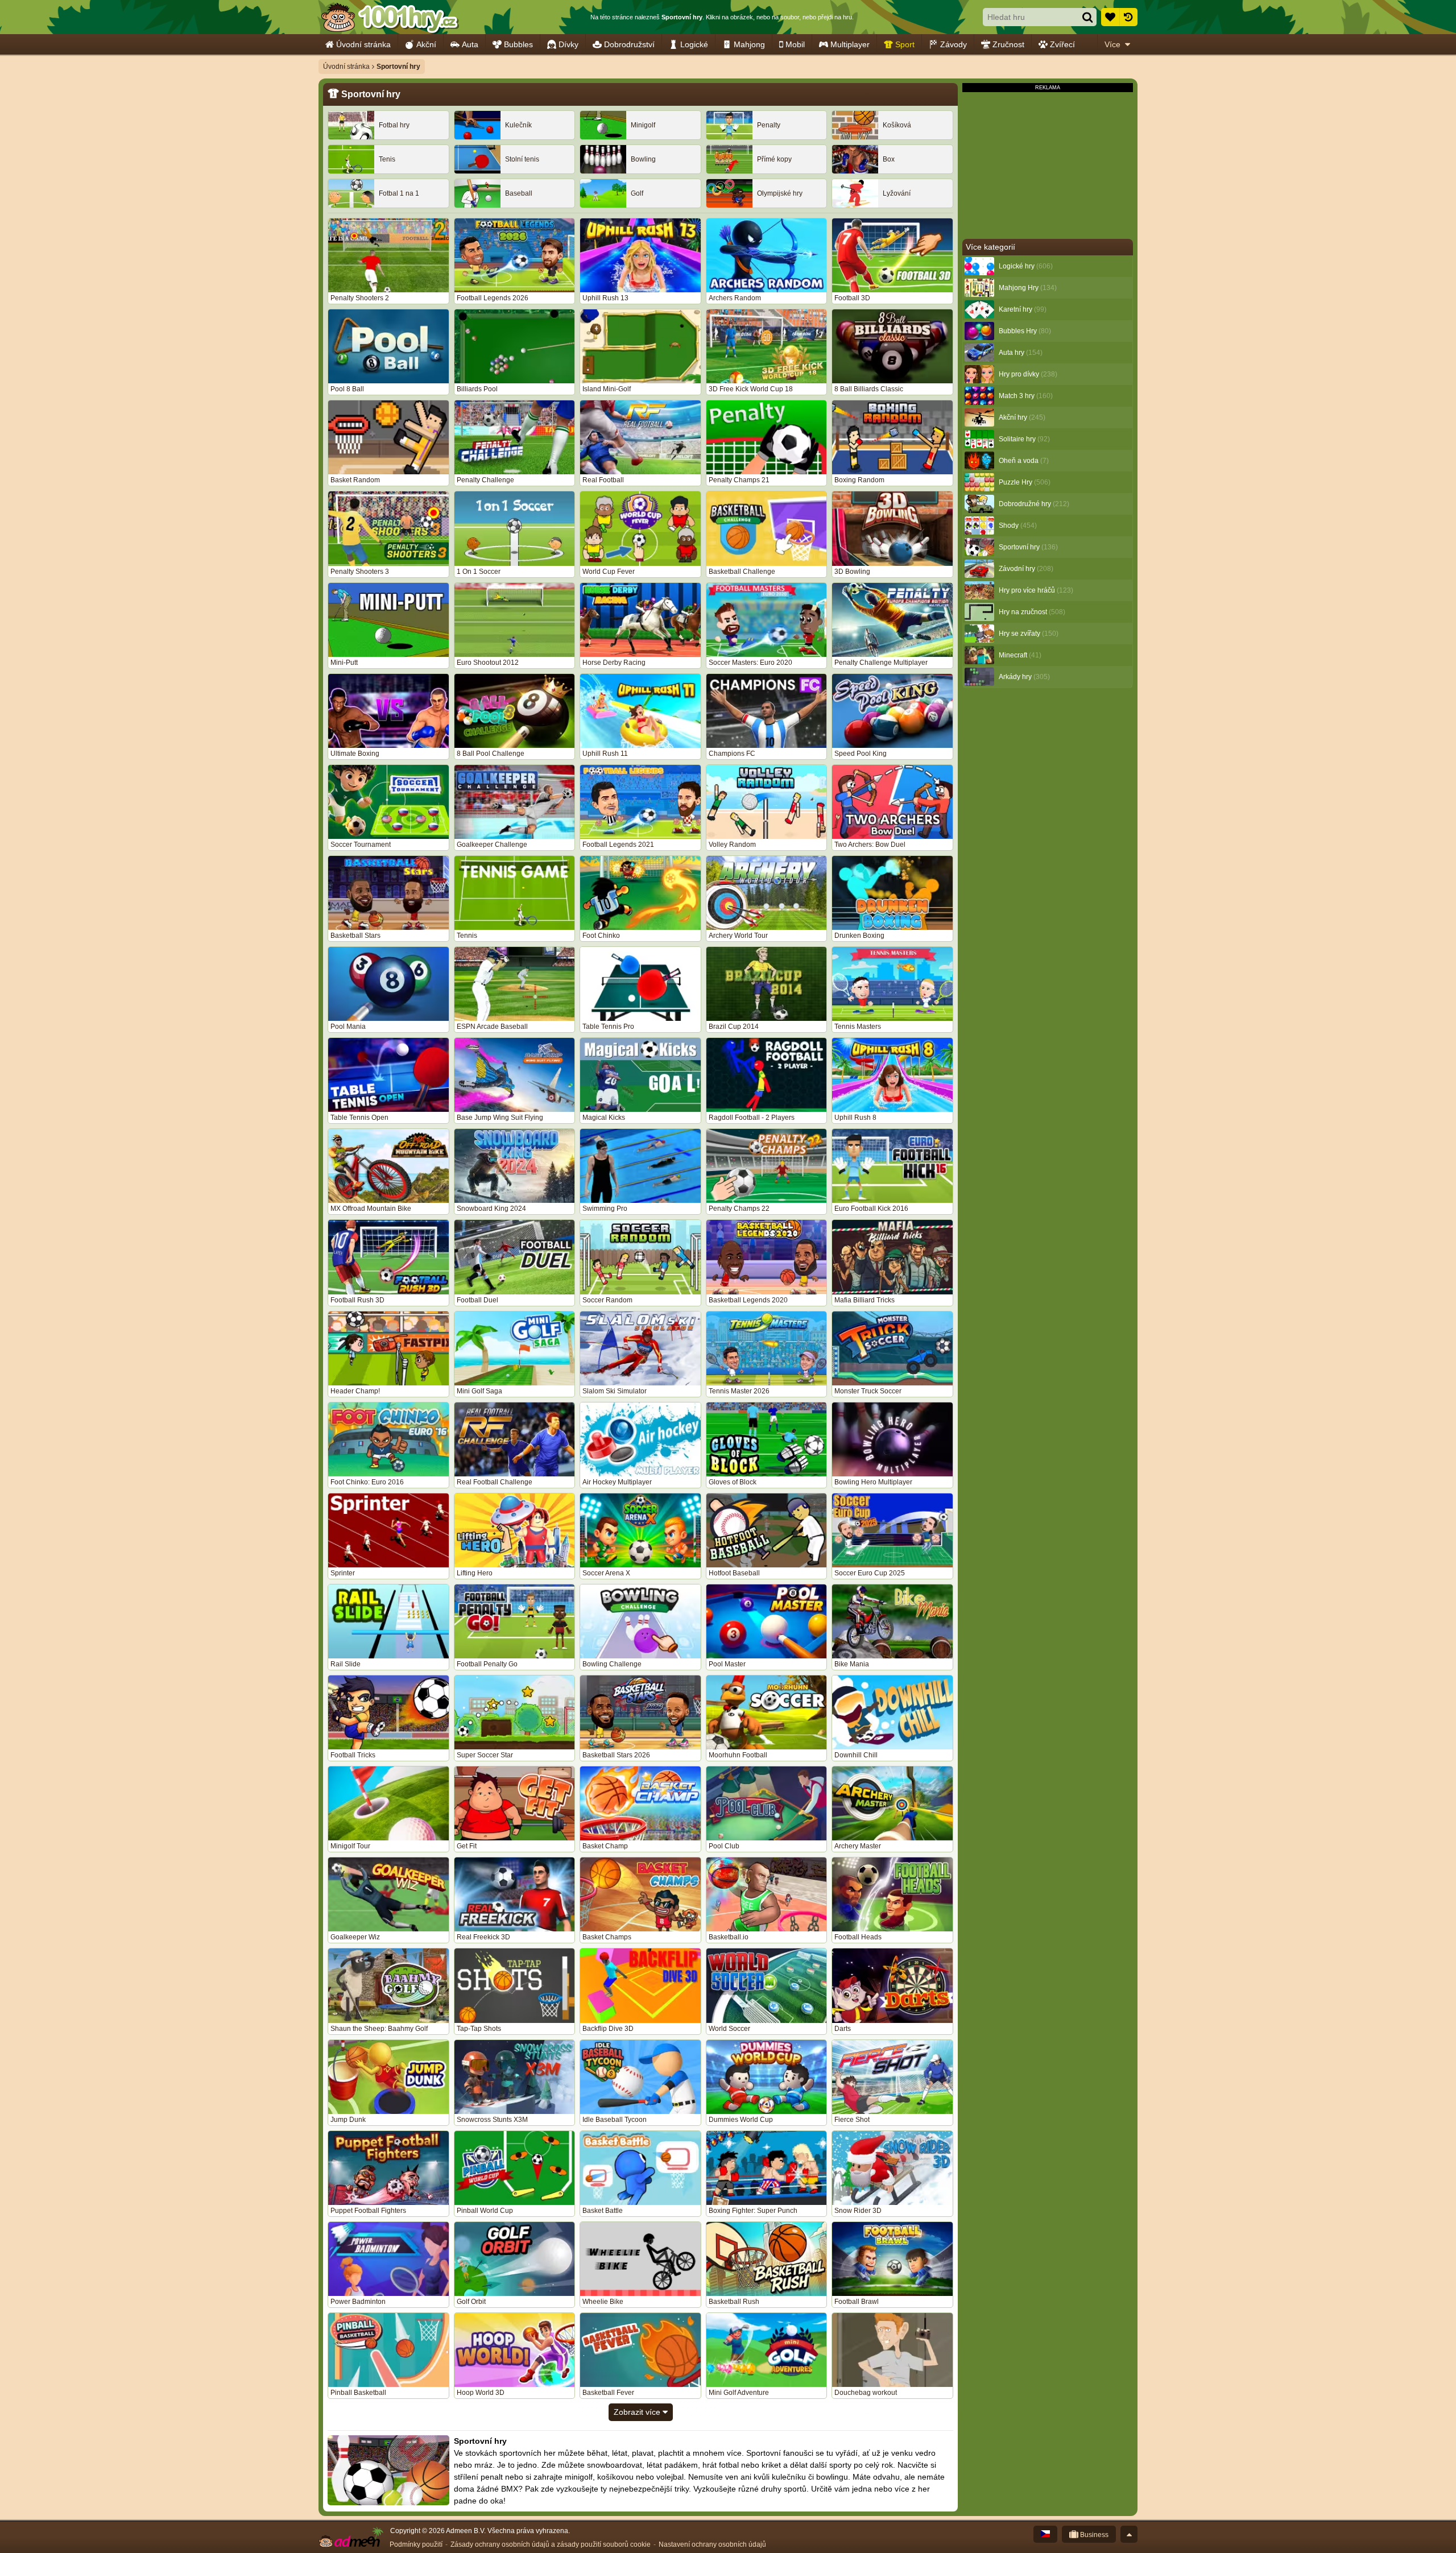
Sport (905, 44)
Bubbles (518, 44)
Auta (470, 44)
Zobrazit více (638, 2412)
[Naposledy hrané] (1128, 17)
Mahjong (749, 44)
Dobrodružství (629, 44)
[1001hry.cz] (390, 17)
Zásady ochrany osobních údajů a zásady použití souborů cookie (551, 2544)
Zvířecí (1062, 44)
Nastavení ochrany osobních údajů (712, 2544)
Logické (694, 44)
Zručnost (1008, 44)
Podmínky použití (416, 2544)
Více (1112, 44)
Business (1093, 2535)
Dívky (568, 44)
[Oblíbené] (1110, 17)
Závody (954, 44)
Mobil (795, 44)
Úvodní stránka (363, 44)
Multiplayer (850, 44)
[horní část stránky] (1129, 2534)
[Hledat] (1087, 17)
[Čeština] (1045, 2534)
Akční (426, 44)
